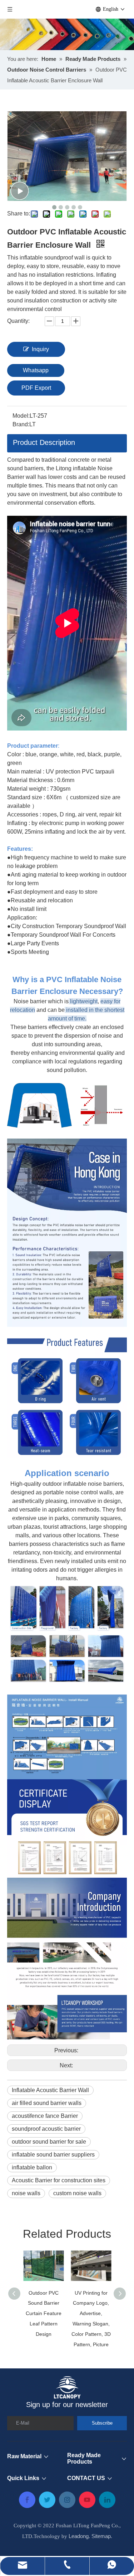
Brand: (21, 424)
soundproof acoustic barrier (46, 2129)
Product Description (44, 442)
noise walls (26, 2193)
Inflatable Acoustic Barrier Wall (50, 2090)
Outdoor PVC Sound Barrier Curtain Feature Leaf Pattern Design (44, 2313)
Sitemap (101, 2536)
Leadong (79, 2536)
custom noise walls (77, 2193)
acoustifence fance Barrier (45, 2116)
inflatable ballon (32, 2167)
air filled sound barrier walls (47, 2103)
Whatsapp (36, 370)
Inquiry (40, 349)
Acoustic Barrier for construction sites (59, 2180)
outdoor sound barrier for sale (49, 2142)
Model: (21, 416)
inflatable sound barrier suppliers (53, 2155)
